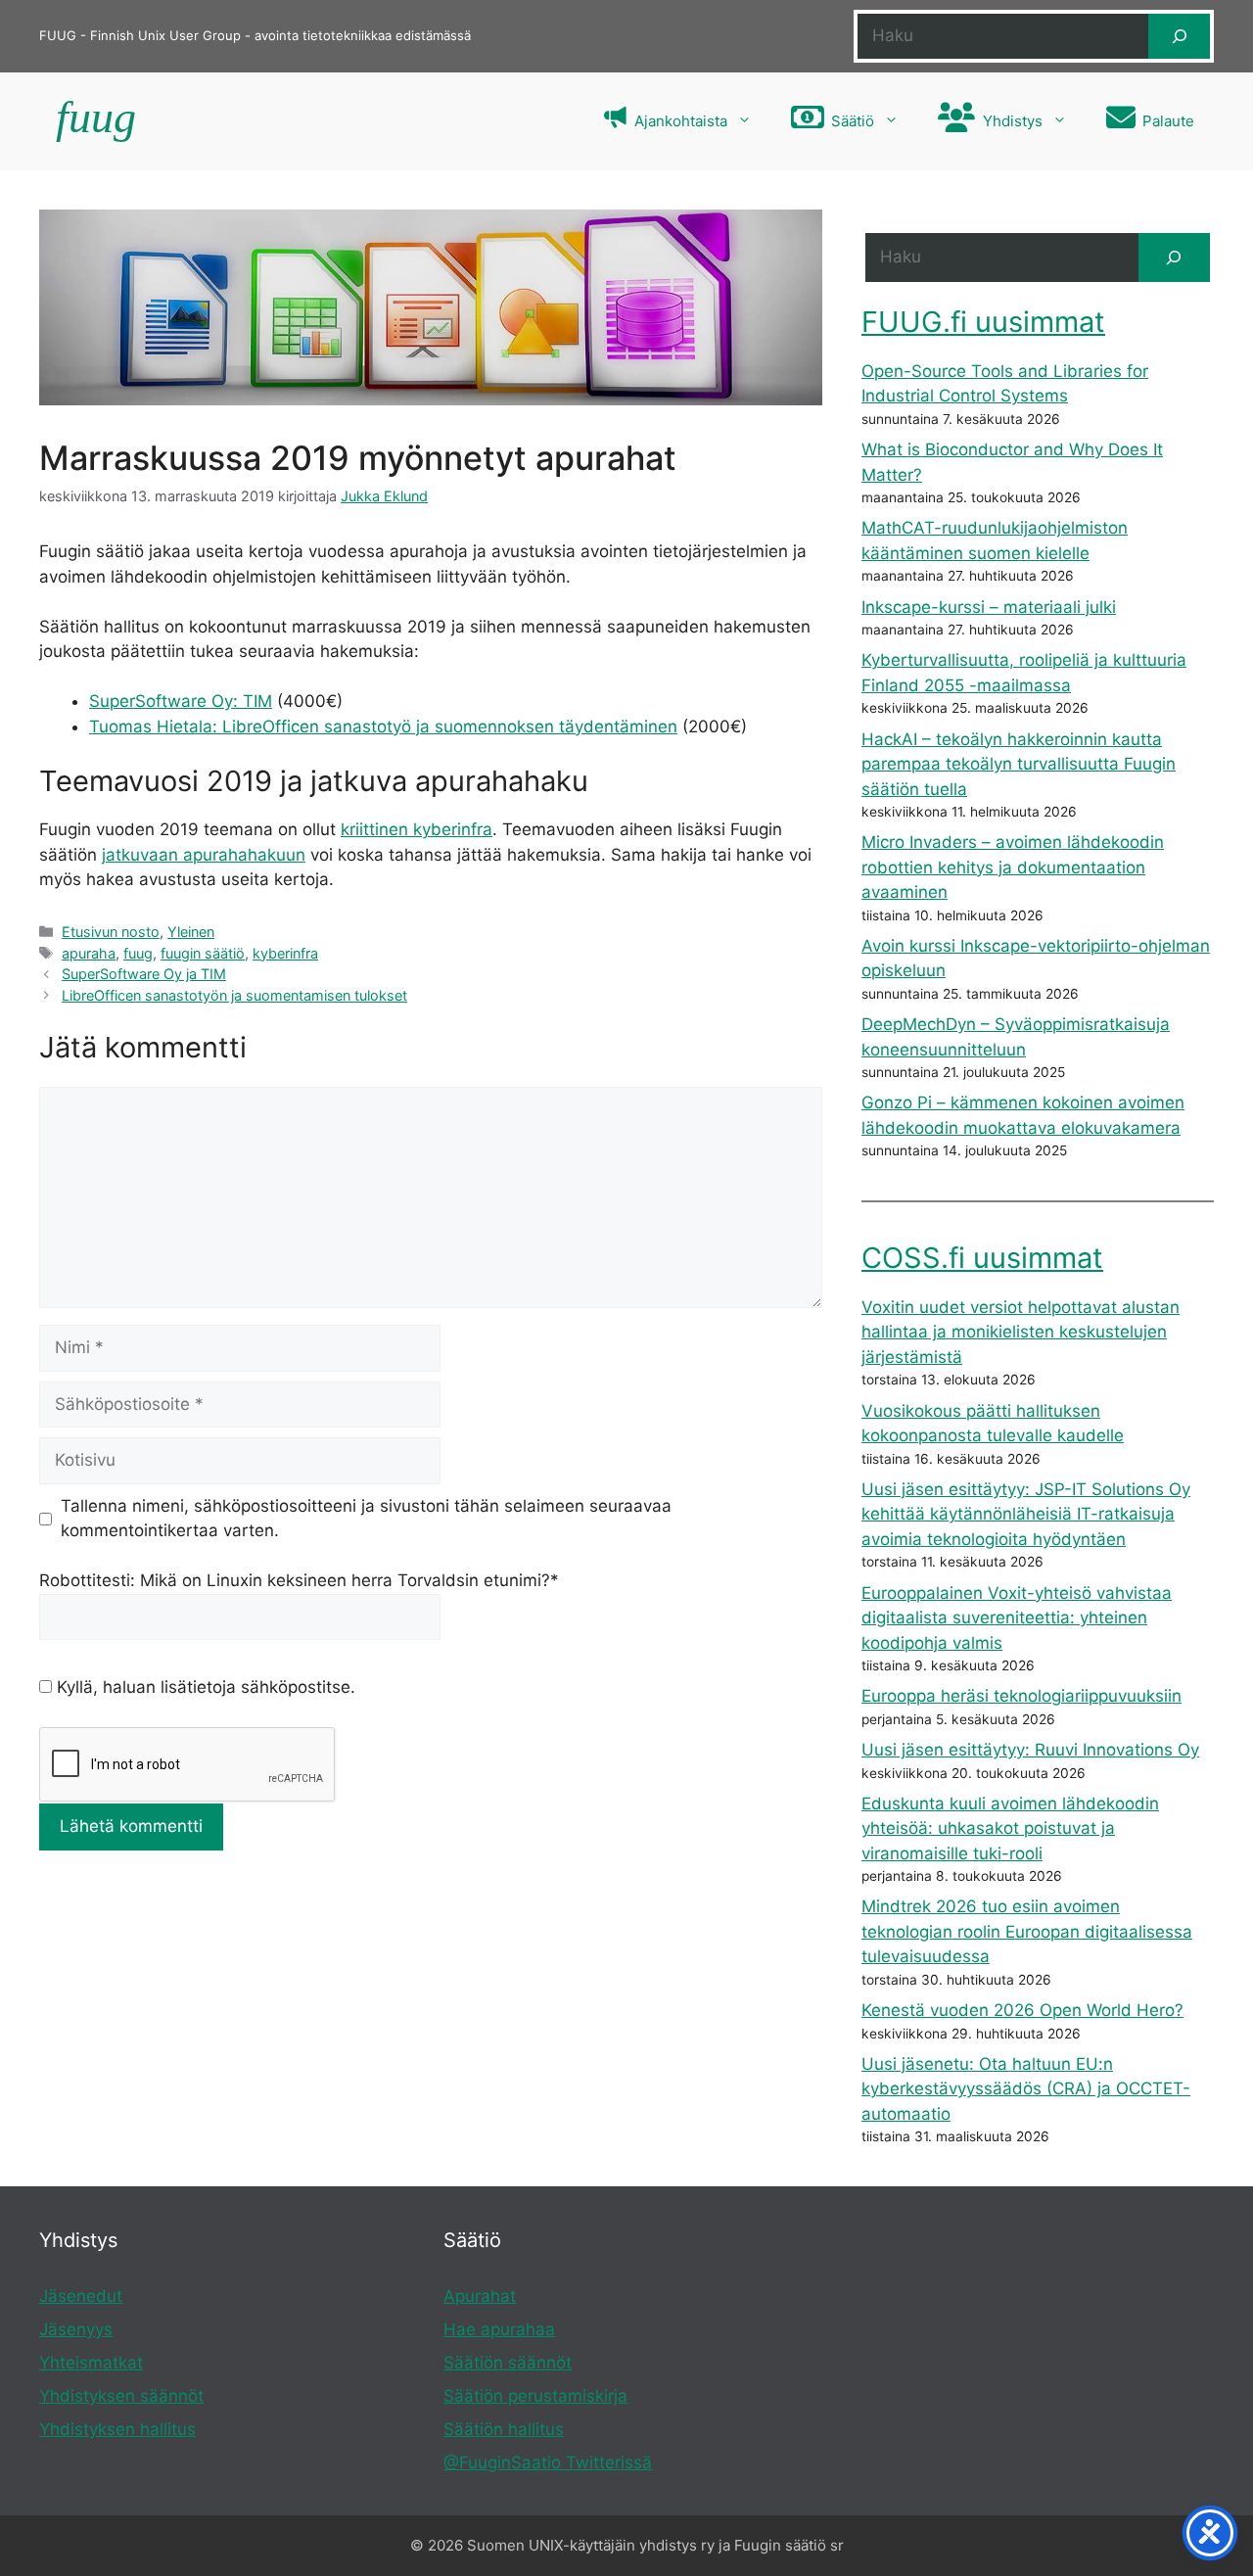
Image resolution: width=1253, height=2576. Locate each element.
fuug (138, 953)
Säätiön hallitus (504, 2429)
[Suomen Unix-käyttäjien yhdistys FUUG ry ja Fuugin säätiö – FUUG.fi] (93, 121)
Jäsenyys (76, 2329)
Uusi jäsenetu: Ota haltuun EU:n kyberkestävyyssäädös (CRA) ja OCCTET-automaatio (1026, 2089)
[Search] (1174, 258)
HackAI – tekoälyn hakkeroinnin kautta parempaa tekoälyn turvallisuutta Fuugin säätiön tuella (1019, 764)
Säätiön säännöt (508, 2363)
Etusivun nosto (111, 932)
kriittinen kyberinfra (417, 829)
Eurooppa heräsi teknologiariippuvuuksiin (1021, 1696)
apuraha (89, 953)
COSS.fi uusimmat (982, 1258)
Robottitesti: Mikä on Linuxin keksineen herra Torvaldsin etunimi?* (299, 1580)
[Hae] (1179, 36)
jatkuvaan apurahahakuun (204, 855)
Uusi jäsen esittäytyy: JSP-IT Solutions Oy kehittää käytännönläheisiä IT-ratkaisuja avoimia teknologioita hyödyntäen (1026, 1514)
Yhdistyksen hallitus (117, 2429)
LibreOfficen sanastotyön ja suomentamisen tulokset (234, 995)
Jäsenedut (81, 2296)
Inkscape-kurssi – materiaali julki (989, 607)
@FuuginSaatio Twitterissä (548, 2462)
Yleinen (191, 932)
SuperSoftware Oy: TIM (181, 701)
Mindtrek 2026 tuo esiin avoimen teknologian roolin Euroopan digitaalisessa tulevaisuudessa (1027, 1931)
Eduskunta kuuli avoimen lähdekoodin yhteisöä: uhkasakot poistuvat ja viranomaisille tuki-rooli (1010, 1828)
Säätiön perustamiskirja (535, 2396)
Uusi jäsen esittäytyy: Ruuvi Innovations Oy (1030, 1750)
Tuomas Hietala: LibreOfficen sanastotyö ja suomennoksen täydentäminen (383, 726)
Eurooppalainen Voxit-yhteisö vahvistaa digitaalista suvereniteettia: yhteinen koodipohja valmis (1017, 1618)
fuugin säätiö (203, 953)
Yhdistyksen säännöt (121, 2396)
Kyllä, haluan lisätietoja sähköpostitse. (204, 1687)
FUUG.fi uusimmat (983, 322)
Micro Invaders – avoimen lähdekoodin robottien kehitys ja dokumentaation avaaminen (1013, 867)
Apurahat (480, 2296)
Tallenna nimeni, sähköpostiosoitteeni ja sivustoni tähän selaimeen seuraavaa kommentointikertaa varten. (366, 1519)
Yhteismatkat (91, 2363)
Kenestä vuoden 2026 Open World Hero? (1022, 2010)
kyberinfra (285, 953)
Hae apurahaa (499, 2329)
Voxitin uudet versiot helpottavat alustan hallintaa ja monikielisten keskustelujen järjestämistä (1021, 1332)
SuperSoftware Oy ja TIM (144, 974)
